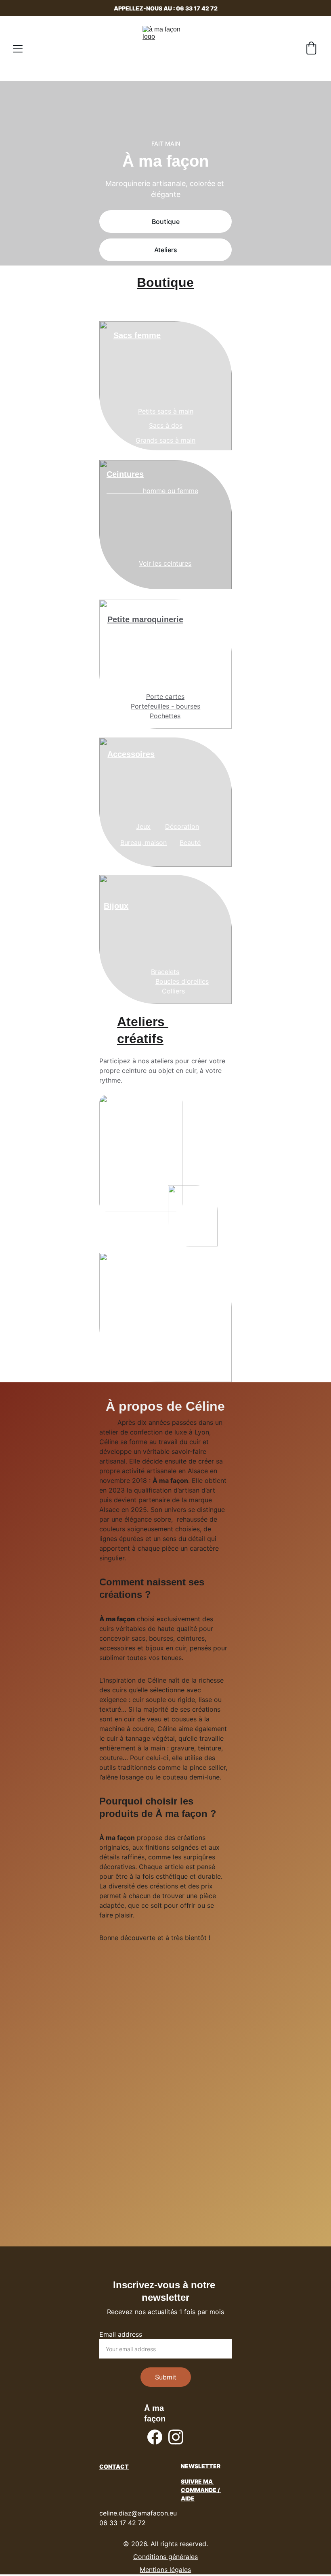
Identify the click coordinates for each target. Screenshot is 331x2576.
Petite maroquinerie (145, 619)
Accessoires (131, 754)
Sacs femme (137, 335)
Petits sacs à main (166, 411)
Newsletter (201, 2466)
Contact (114, 2466)
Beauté (190, 843)
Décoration (182, 826)
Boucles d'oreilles (182, 981)
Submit (166, 2377)
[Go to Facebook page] (155, 2437)
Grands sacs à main (165, 440)
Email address (121, 2334)
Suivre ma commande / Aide (201, 2490)
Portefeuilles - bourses (165, 706)
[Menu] (18, 49)
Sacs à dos (166, 425)
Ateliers (166, 250)
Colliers (173, 991)
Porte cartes (165, 696)
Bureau (131, 843)
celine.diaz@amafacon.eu (138, 2513)
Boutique (166, 222)
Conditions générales (165, 2557)
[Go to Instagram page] (176, 2437)
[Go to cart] (311, 49)
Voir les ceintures (165, 563)
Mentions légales (165, 2570)
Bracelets (165, 972)
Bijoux (116, 906)
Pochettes (165, 716)
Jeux (143, 826)
